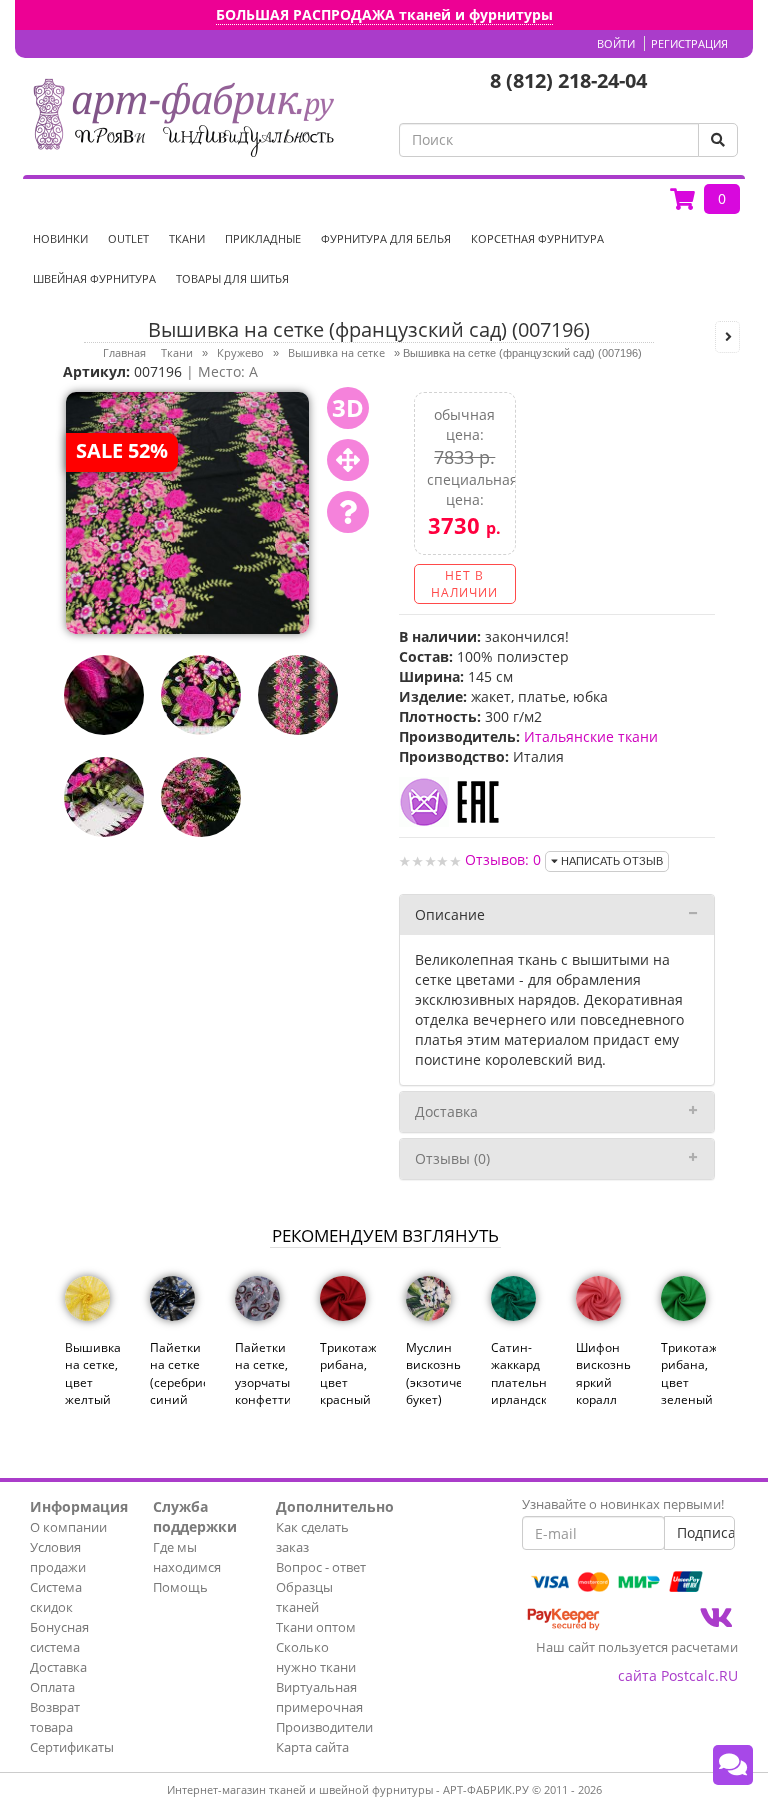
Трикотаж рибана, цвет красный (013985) (347, 1382)
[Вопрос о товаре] (348, 512)
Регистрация (689, 43)
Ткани (187, 238)
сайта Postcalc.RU (678, 1675)
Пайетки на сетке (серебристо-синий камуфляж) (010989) (177, 1390)
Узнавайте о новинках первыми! (623, 1504)
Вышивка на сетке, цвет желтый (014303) (92, 1382)
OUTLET (128, 238)
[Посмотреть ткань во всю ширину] (348, 460)
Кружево (240, 352)
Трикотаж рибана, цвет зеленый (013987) (688, 1382)
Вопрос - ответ (321, 1567)
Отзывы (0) (452, 1158)
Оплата (52, 1687)
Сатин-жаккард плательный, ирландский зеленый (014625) (518, 1390)
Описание (450, 914)
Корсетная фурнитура (537, 238)
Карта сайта (312, 1747)
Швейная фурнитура (94, 278)
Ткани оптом (316, 1627)
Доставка (446, 1111)
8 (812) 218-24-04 (568, 80)
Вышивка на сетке (336, 352)
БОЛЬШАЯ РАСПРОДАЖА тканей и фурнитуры (384, 14)
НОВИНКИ (60, 238)
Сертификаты (72, 1747)
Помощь (180, 1587)
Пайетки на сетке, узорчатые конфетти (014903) (262, 1382)
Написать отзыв (610, 861)
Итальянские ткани (591, 736)
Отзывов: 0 (503, 859)
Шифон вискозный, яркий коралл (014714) (603, 1382)
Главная (124, 352)
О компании (68, 1527)
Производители (324, 1727)
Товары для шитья (232, 278)
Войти (616, 43)
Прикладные (263, 238)
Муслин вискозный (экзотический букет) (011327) (433, 1382)
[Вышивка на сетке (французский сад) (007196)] (187, 511)
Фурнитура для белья (386, 238)
